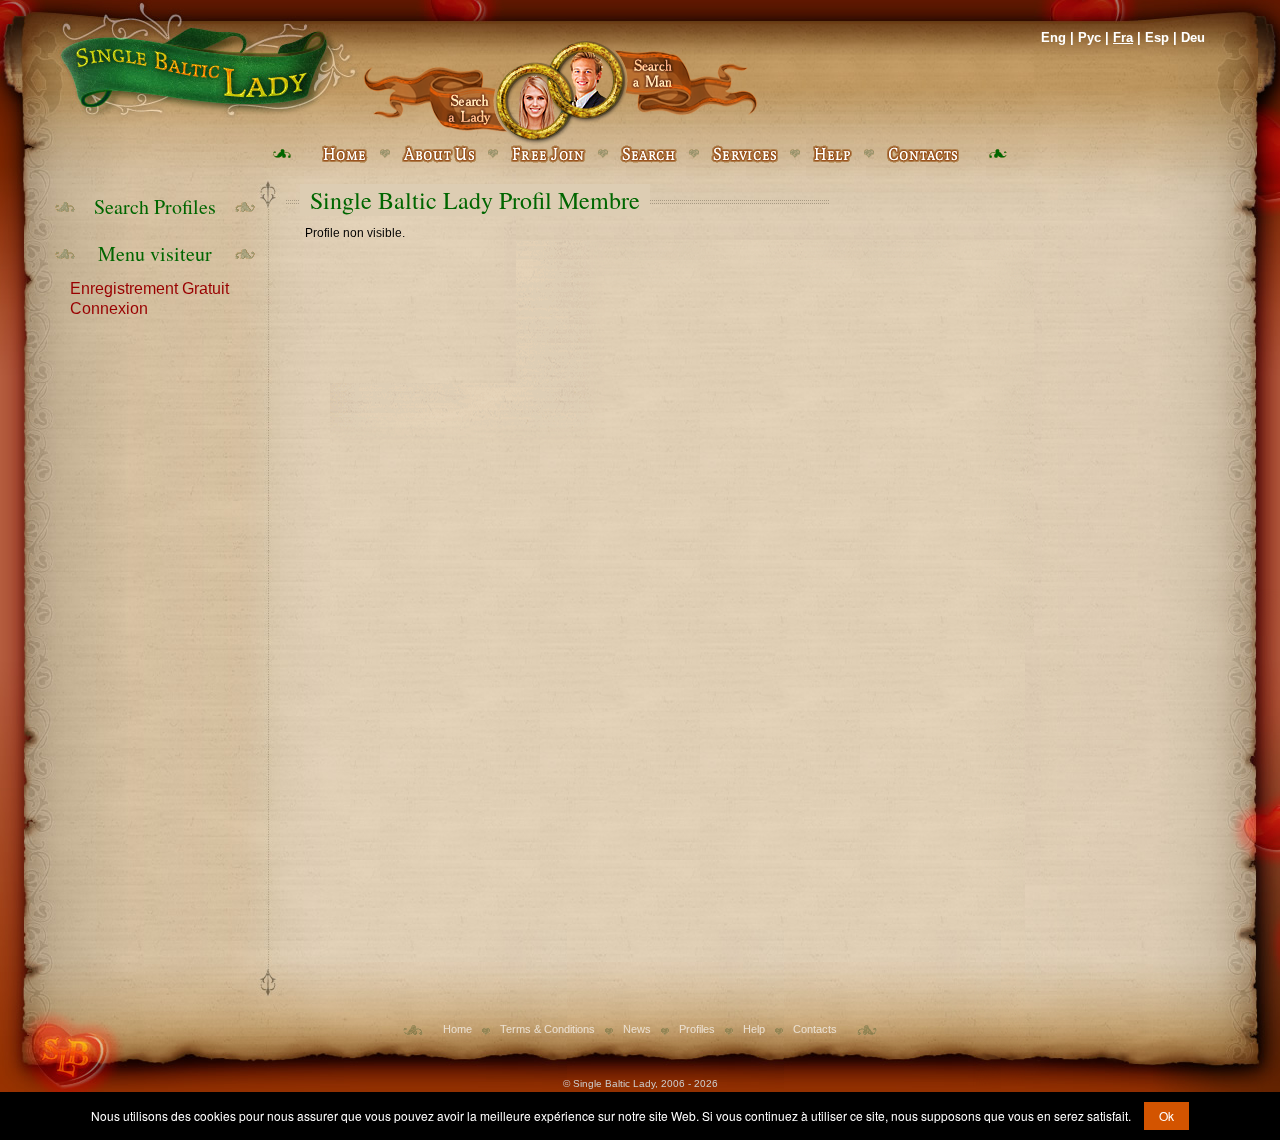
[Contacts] (922, 154)
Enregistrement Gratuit (149, 287)
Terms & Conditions (547, 1029)
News (637, 1029)
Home (457, 1029)
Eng (1053, 37)
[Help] (832, 154)
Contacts (815, 1029)
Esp (1157, 37)
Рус (1089, 37)
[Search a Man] (659, 92)
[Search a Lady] (461, 92)
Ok (1166, 1115)
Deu (1193, 37)
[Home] (205, 60)
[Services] (744, 154)
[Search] (648, 154)
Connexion (109, 307)
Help (754, 1029)
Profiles (697, 1029)
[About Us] (439, 154)
